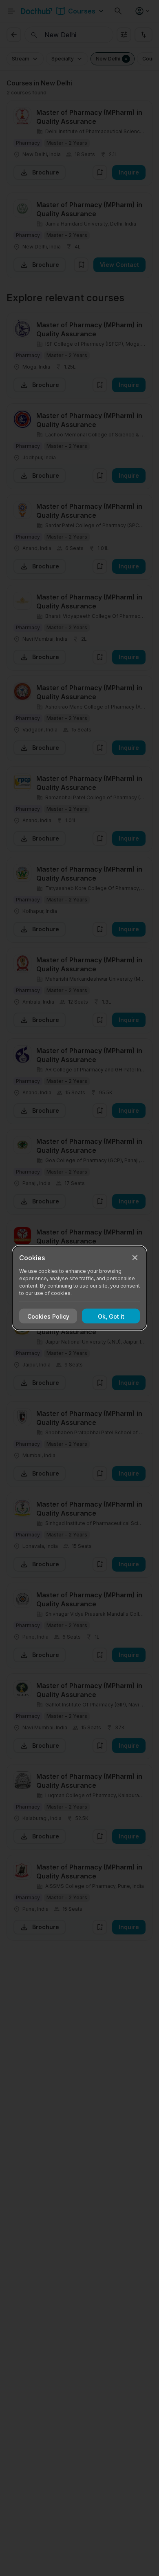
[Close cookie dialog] (135, 1258)
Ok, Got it (111, 1316)
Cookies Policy (48, 1316)
